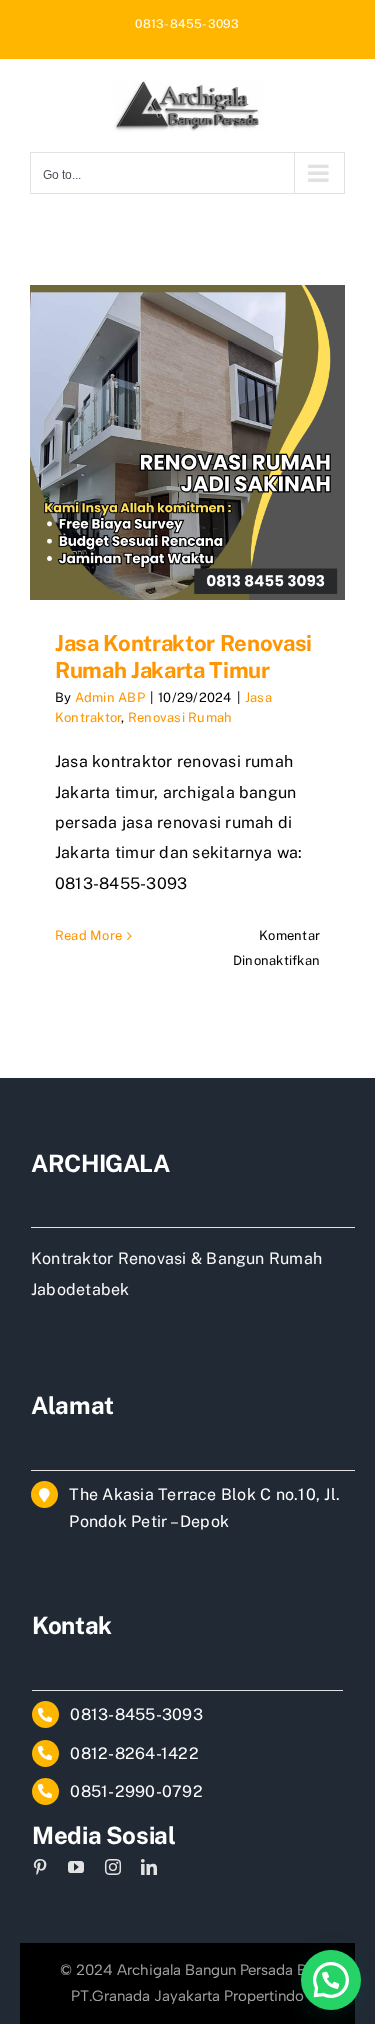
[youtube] (76, 1867)
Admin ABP (110, 697)
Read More (88, 935)
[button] (331, 1980)
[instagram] (113, 1867)
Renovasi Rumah (180, 717)
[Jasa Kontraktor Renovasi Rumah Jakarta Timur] (187, 442)
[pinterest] (40, 1867)
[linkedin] (149, 1867)
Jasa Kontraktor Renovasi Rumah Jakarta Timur (183, 656)
